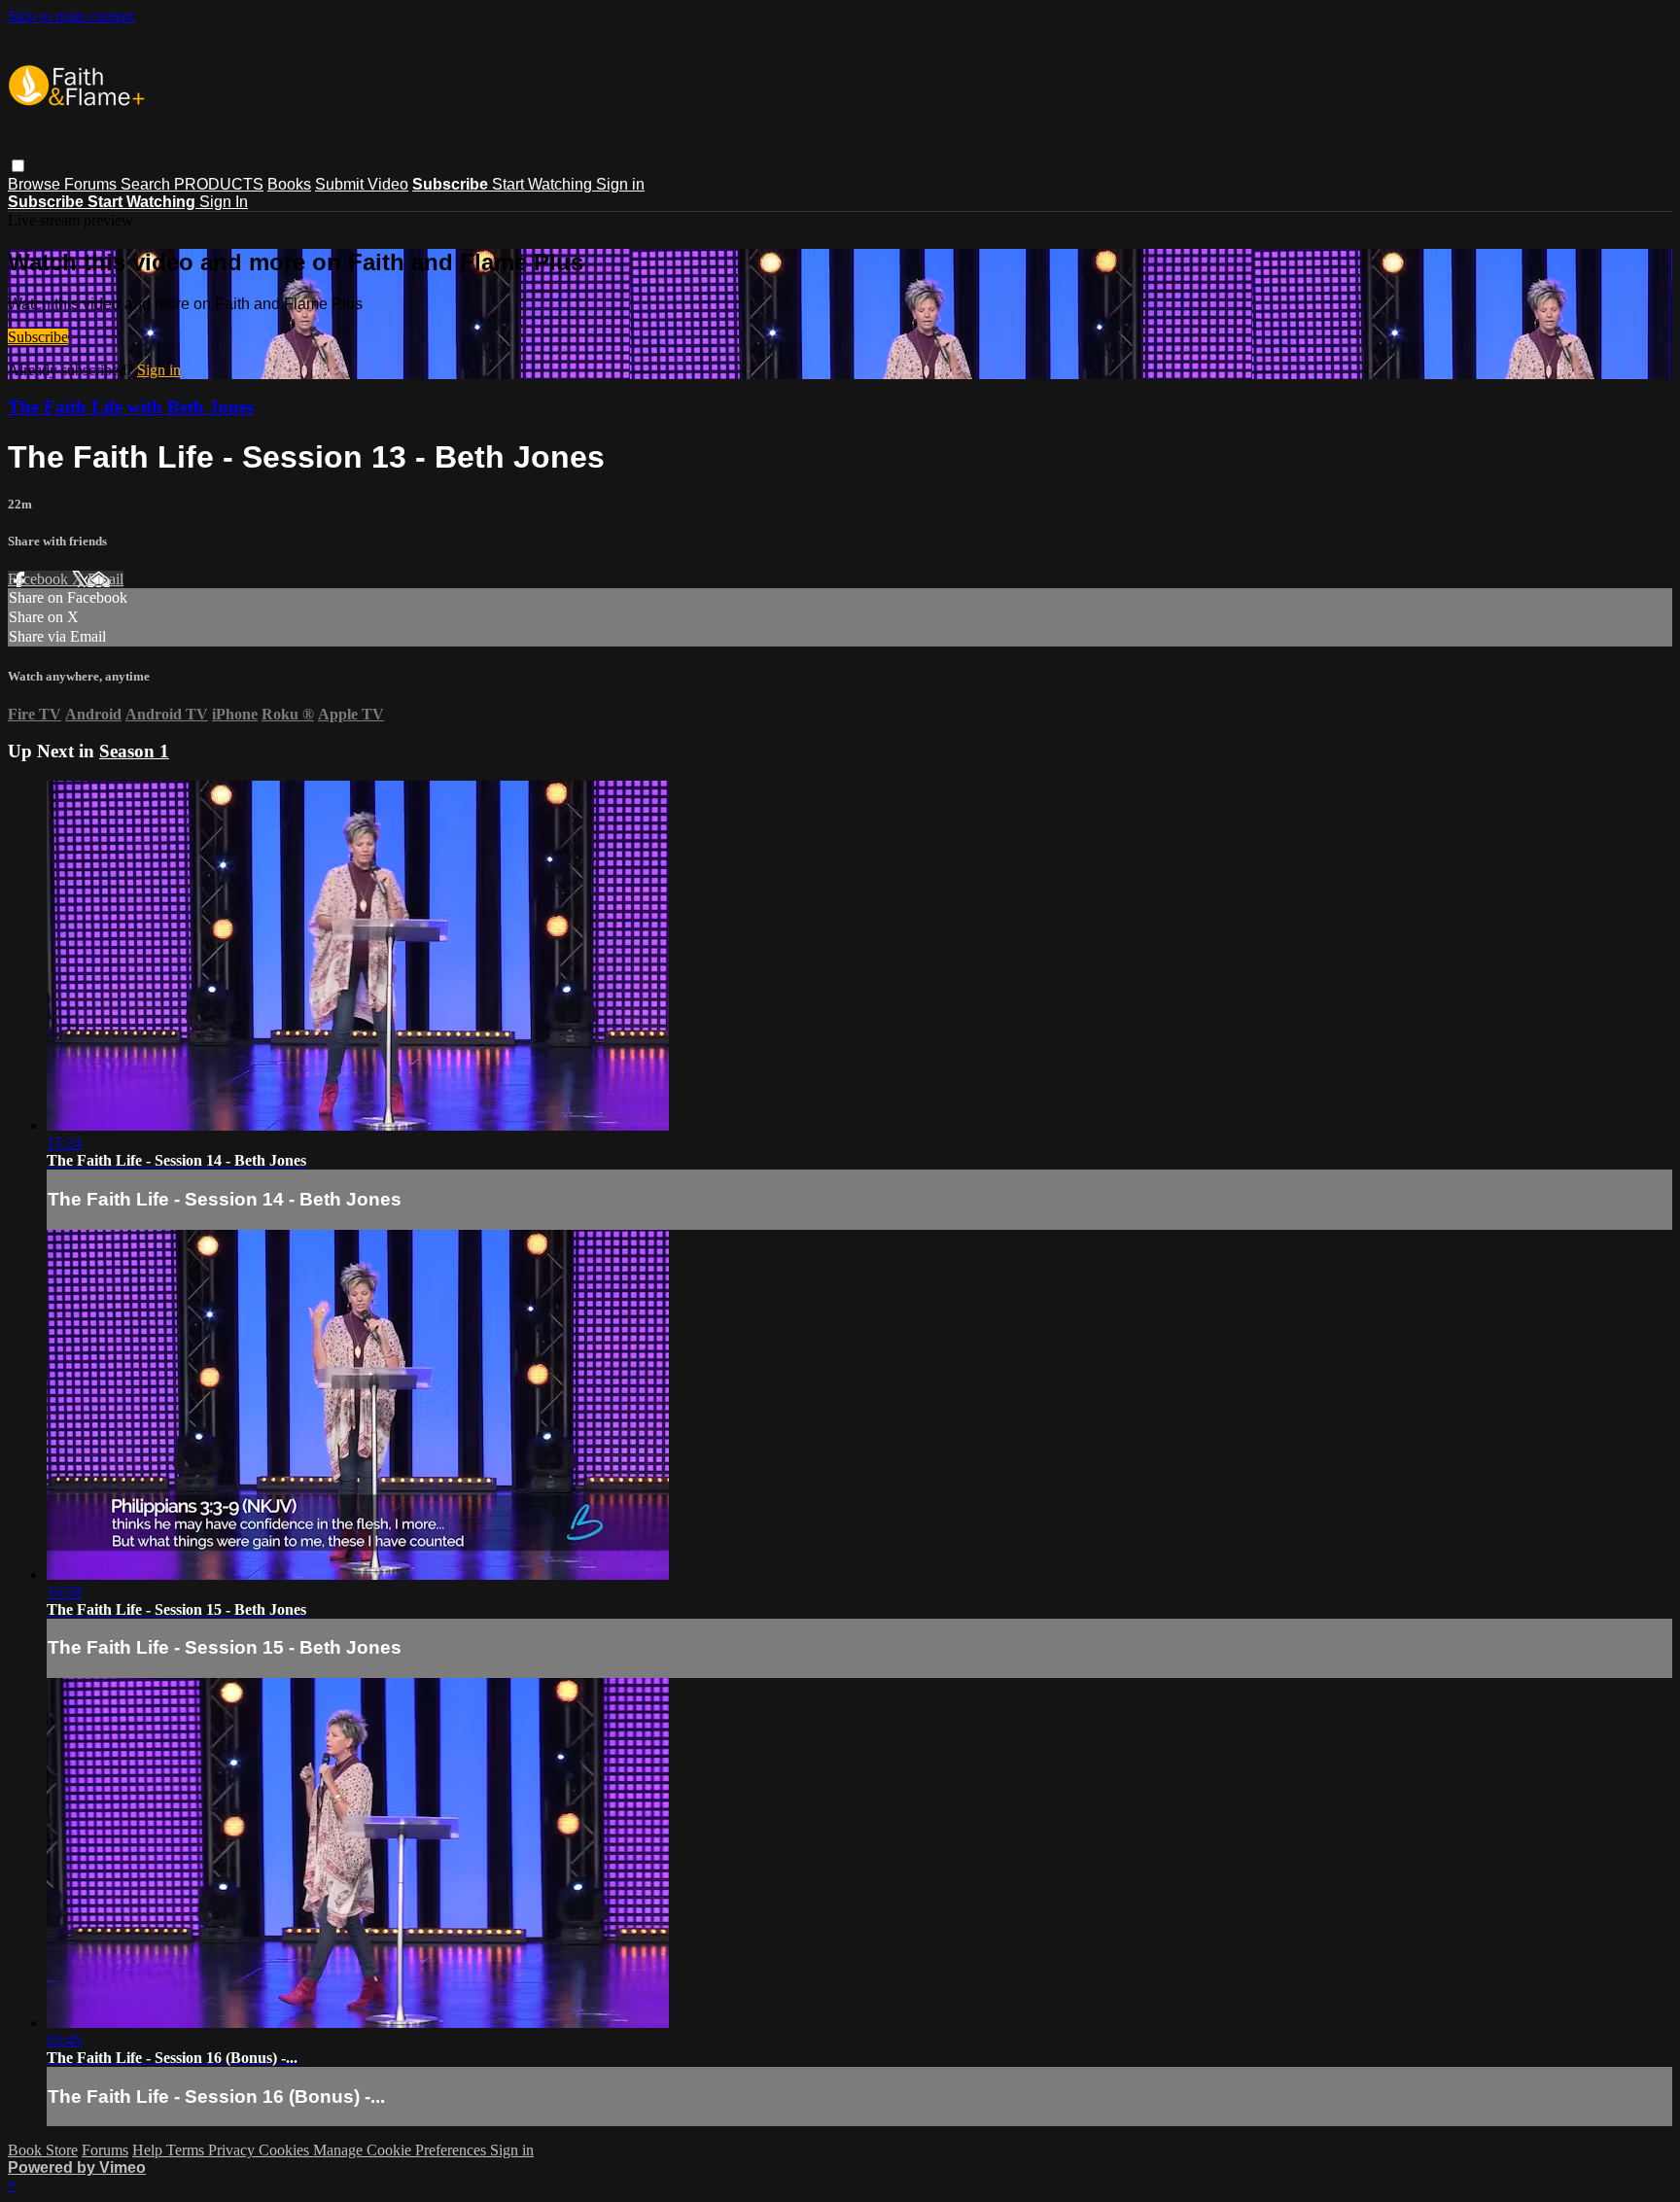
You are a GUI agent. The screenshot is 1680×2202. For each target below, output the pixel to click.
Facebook (40, 579)
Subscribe (38, 337)
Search (147, 184)
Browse (36, 184)
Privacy (233, 2150)
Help (149, 2150)
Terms (187, 2150)
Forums (92, 184)
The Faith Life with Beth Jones (131, 407)
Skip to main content (71, 16)
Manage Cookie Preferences (402, 2150)
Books (289, 184)
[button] (18, 166)
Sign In (224, 202)
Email (105, 579)
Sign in (620, 184)
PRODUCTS (219, 184)
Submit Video (362, 184)
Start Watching (544, 184)
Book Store (43, 2150)
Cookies (286, 2150)
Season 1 (134, 751)
